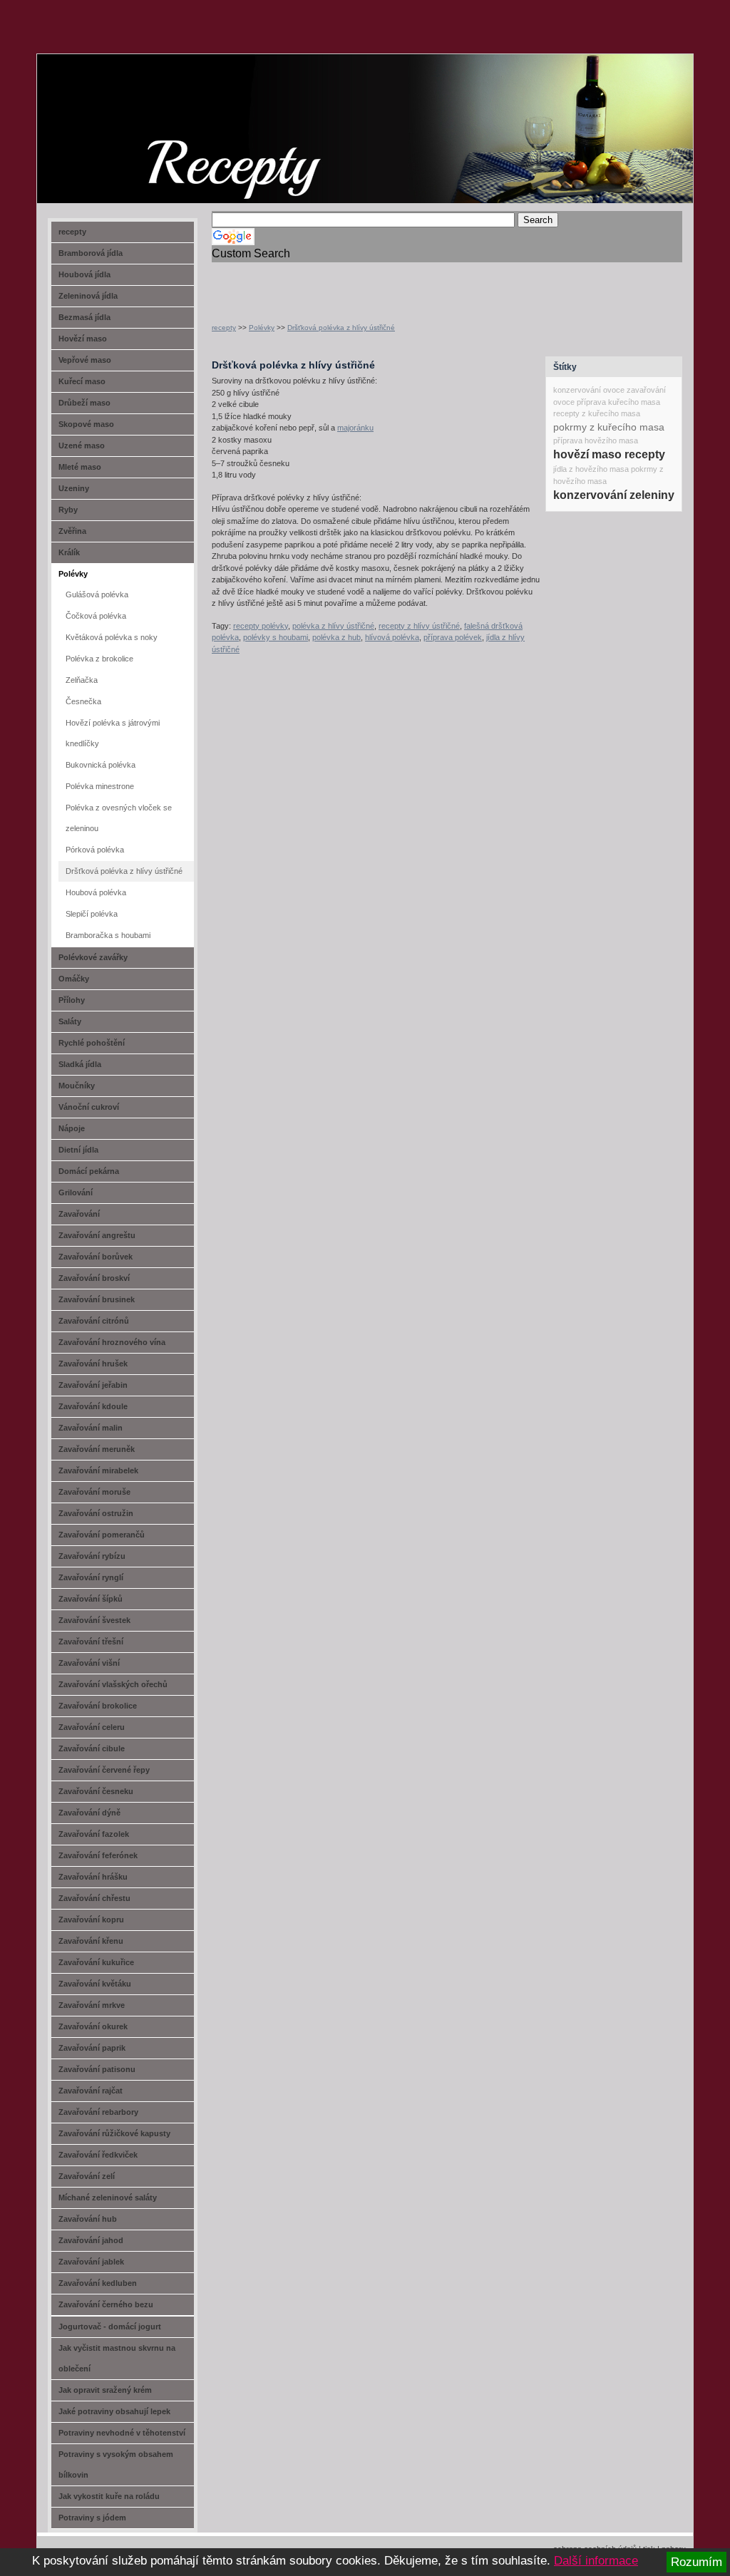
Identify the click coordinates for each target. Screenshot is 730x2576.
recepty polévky (261, 626)
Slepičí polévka (92, 914)
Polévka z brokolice (99, 659)
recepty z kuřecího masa (597, 413)
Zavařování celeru (92, 1727)
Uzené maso (82, 445)
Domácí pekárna (89, 1171)
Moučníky (77, 1086)
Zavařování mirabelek (98, 1470)
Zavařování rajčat (91, 2091)
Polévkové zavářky (93, 957)
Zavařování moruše (94, 1492)
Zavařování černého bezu (106, 2304)
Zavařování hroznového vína (112, 1342)
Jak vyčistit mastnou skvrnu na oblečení (117, 2358)
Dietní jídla (78, 1150)
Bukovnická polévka (101, 765)
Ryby (68, 510)
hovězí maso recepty (609, 454)
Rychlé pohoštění (92, 1043)
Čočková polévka (96, 616)
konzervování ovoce (589, 390)
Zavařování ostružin (96, 1513)
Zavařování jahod (91, 2240)
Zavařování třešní (91, 1642)
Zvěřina (72, 531)
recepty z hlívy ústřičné (419, 626)
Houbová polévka (96, 892)
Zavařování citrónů (94, 1321)
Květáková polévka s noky (112, 637)
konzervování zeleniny (614, 495)
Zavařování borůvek (96, 1257)
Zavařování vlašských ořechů (113, 1684)
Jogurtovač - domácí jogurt (110, 2327)
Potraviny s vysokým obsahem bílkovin (116, 2464)
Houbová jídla (84, 274)
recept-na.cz (119, 107)
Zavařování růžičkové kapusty (114, 2133)
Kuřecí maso (82, 381)
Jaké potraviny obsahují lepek (114, 2411)
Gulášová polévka (97, 594)
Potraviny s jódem (92, 2518)
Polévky (262, 328)
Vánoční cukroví (89, 1107)
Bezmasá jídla (84, 317)
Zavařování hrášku (93, 1877)
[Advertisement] (379, 284)
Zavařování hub (88, 2219)
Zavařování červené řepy (104, 1770)
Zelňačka (82, 680)
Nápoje (72, 1128)
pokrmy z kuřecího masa (609, 427)
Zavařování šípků (91, 1599)
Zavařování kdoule (93, 1406)
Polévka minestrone (100, 786)
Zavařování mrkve (92, 2005)
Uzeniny (74, 488)
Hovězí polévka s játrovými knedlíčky (113, 733)
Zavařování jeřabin (93, 1385)
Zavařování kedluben (98, 2283)
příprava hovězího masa (596, 441)
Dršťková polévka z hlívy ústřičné (341, 328)
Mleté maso (80, 467)
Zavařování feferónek (98, 1855)
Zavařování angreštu (97, 1235)
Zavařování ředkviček (98, 2155)
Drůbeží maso (84, 403)
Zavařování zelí (87, 2176)
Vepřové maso (85, 360)
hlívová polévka (392, 637)
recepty (224, 328)
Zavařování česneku (96, 1791)
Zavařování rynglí (91, 1577)
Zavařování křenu (91, 1941)
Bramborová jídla (91, 253)
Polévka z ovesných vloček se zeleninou (119, 818)
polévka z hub (336, 637)
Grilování (76, 1192)
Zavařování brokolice (98, 1706)
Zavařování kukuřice (96, 1962)
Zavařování (79, 1214)
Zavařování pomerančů (102, 1535)
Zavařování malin (91, 1428)
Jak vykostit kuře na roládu (109, 2496)
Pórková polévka (95, 850)
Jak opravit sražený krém (105, 2390)
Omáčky (74, 979)
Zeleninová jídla (88, 296)
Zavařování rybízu (92, 1556)
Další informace (596, 2561)
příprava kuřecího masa (618, 402)
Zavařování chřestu (94, 1898)
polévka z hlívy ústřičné (333, 626)
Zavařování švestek (94, 1620)
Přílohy (72, 1000)
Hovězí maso (83, 339)
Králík (69, 552)
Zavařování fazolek (94, 1834)
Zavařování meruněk (97, 1449)
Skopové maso (86, 424)
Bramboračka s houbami (108, 935)
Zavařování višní (89, 1663)
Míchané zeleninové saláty (108, 2198)
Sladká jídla (80, 1064)
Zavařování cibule (92, 1748)
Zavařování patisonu (97, 2069)
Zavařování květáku (95, 1984)
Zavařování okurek (93, 2026)
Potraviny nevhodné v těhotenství (122, 2433)
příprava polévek (453, 637)
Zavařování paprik (92, 2048)
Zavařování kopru (91, 1920)
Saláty (70, 1021)
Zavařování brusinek (97, 1299)
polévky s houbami (276, 637)
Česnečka (83, 701)
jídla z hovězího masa (591, 469)
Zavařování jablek (91, 2262)
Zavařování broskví (94, 1278)
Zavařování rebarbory (98, 2112)
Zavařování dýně (89, 1813)
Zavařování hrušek (93, 1364)
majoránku (355, 428)
